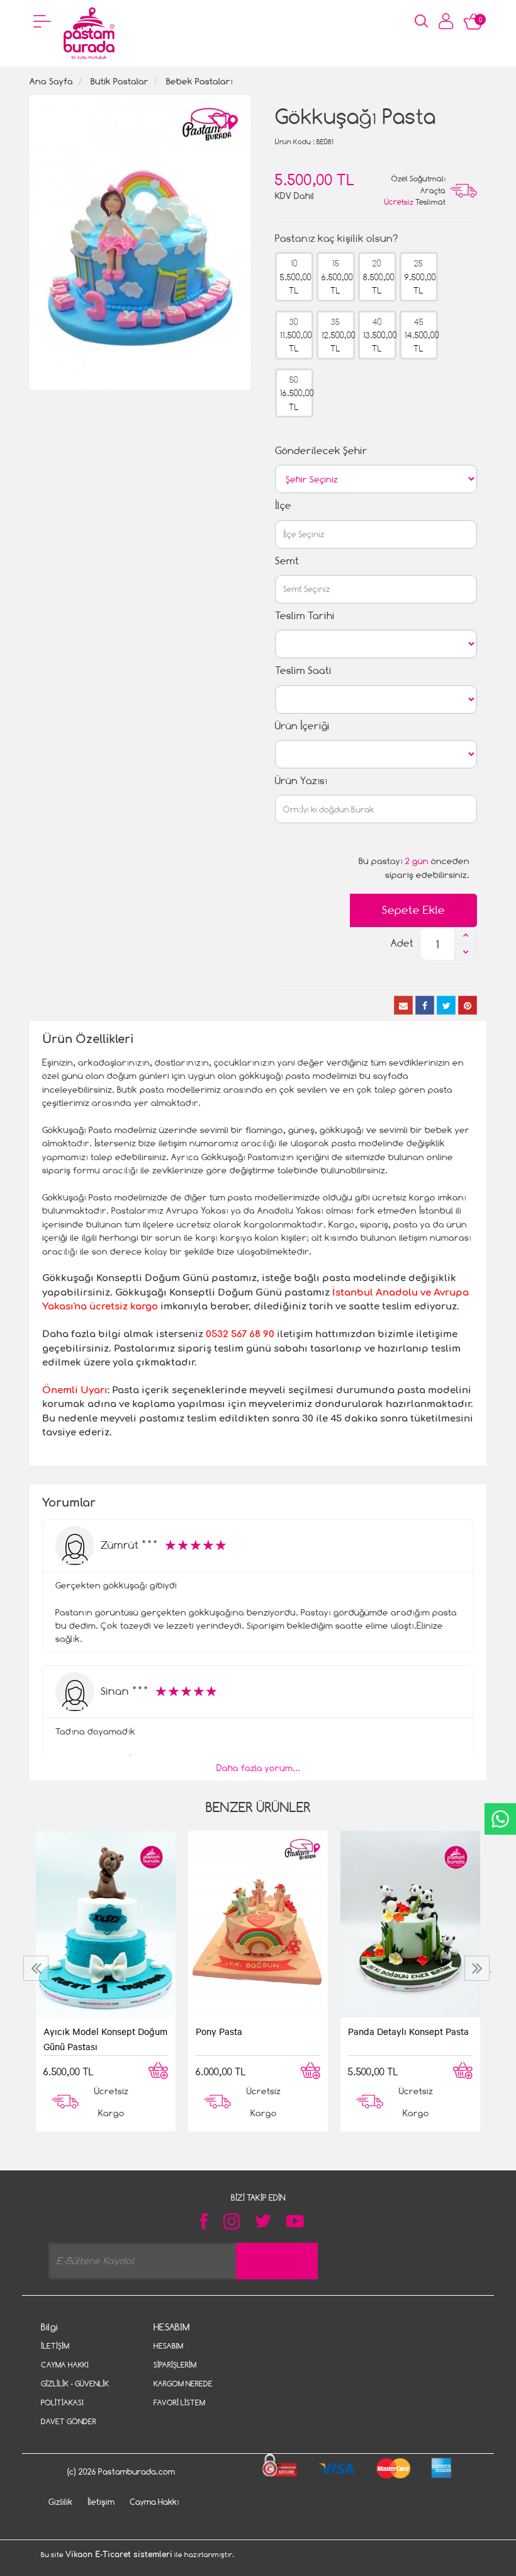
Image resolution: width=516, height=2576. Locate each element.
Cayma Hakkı (65, 2365)
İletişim (55, 2346)
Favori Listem (179, 2402)
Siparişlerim (175, 2365)
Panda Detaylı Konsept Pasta (408, 2031)
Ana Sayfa (51, 81)
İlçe (283, 505)
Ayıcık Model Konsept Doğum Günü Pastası (105, 2039)
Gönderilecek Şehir (321, 451)
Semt (287, 561)
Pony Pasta (219, 2031)
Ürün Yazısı (301, 781)
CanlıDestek (500, 1819)
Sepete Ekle (413, 910)
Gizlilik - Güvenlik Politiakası (75, 2393)
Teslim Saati (303, 670)
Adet (402, 943)
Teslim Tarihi (305, 616)
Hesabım (168, 2346)
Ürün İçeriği (302, 726)
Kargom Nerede (183, 2384)
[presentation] (37, 1968)
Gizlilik (60, 2502)
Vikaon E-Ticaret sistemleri (119, 2555)
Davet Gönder (69, 2421)
